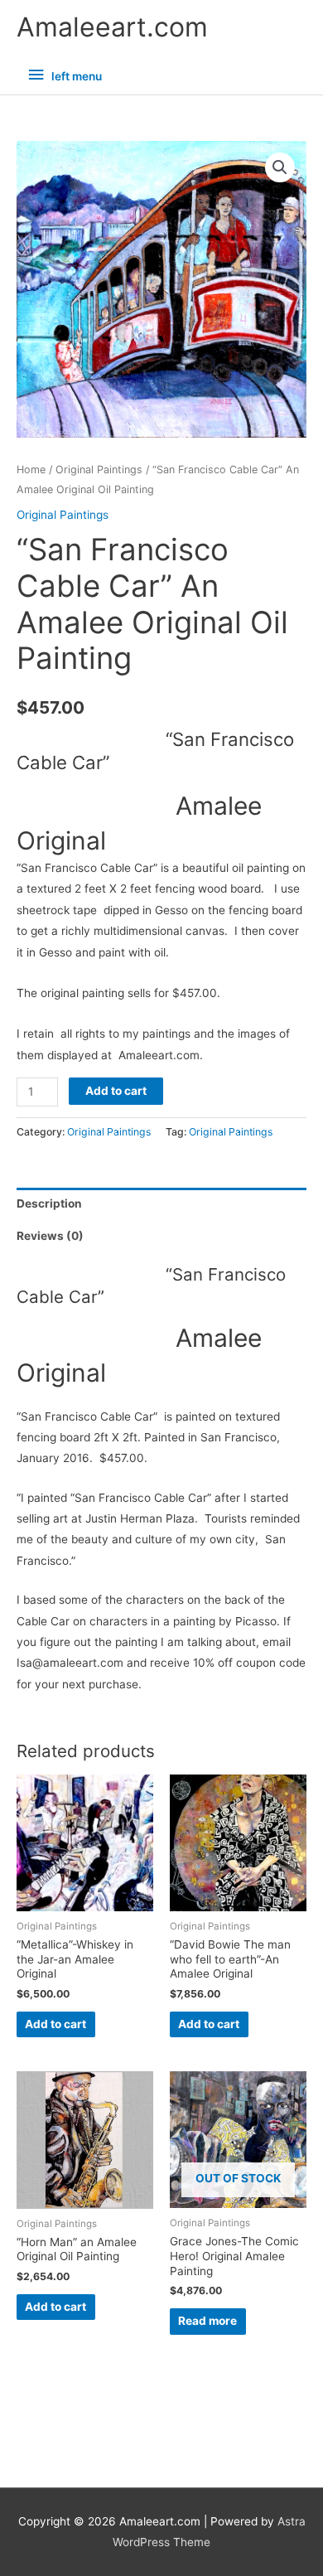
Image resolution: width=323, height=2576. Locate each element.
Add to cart (116, 1091)
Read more (207, 2321)
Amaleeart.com (112, 27)
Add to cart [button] (55, 2024)
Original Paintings (99, 470)
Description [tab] (49, 1203)
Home (31, 470)
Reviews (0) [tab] (50, 1236)
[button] (280, 167)
